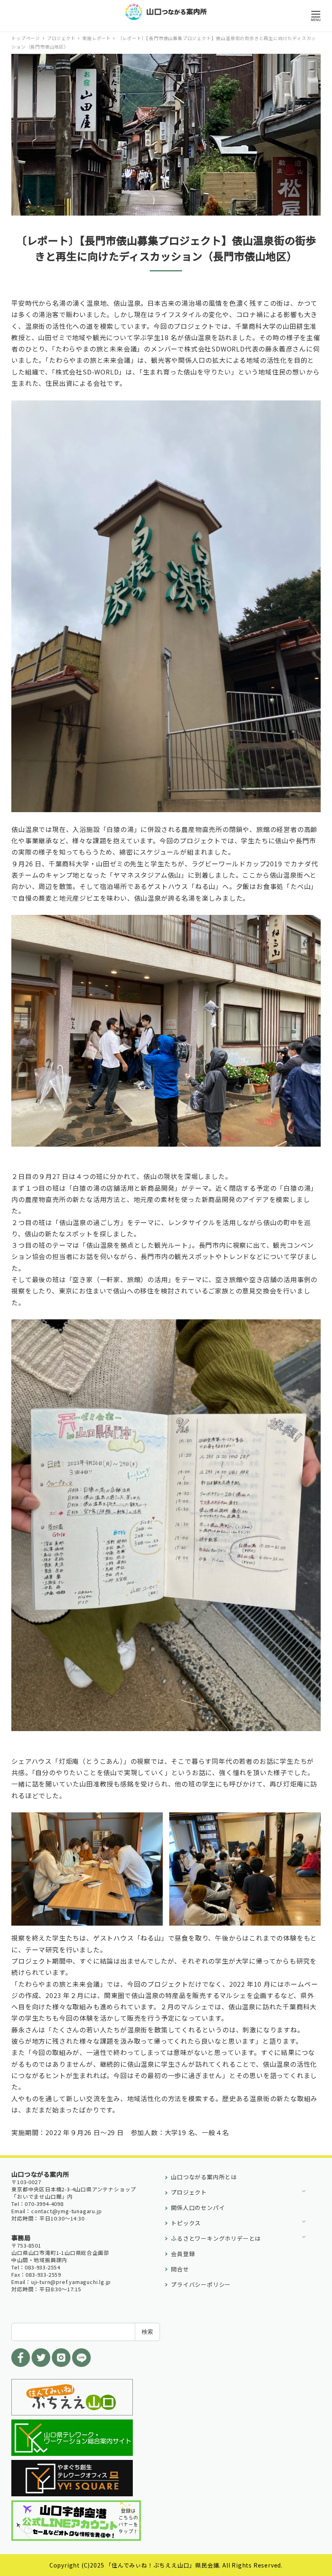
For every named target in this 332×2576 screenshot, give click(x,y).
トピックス (186, 2223)
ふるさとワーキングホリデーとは (216, 2238)
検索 (147, 2332)
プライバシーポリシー (201, 2284)
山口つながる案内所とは (204, 2177)
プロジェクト (189, 2192)
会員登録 (183, 2254)
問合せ (180, 2269)
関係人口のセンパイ (198, 2208)
